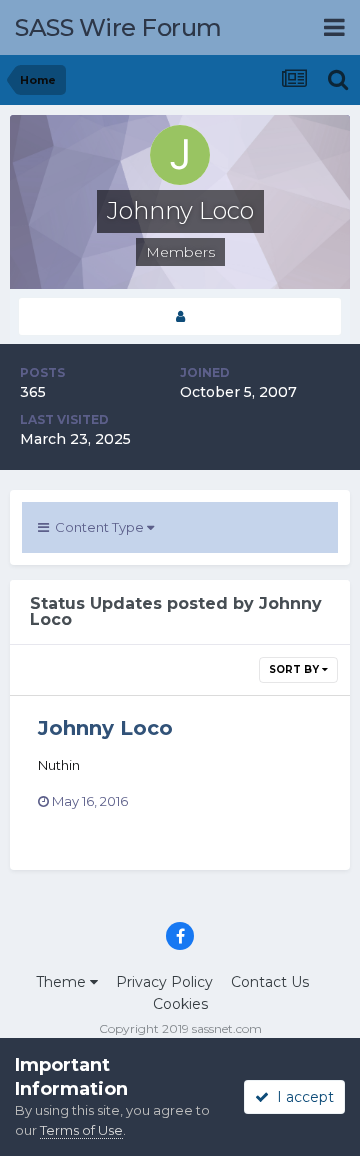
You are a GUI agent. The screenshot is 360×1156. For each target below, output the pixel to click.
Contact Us (270, 982)
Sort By (295, 669)
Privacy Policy (164, 982)
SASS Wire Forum (118, 27)
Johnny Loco (105, 728)
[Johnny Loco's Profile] (180, 316)
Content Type (98, 527)
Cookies (180, 1004)
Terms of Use (81, 1130)
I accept (301, 1097)
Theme (63, 982)
